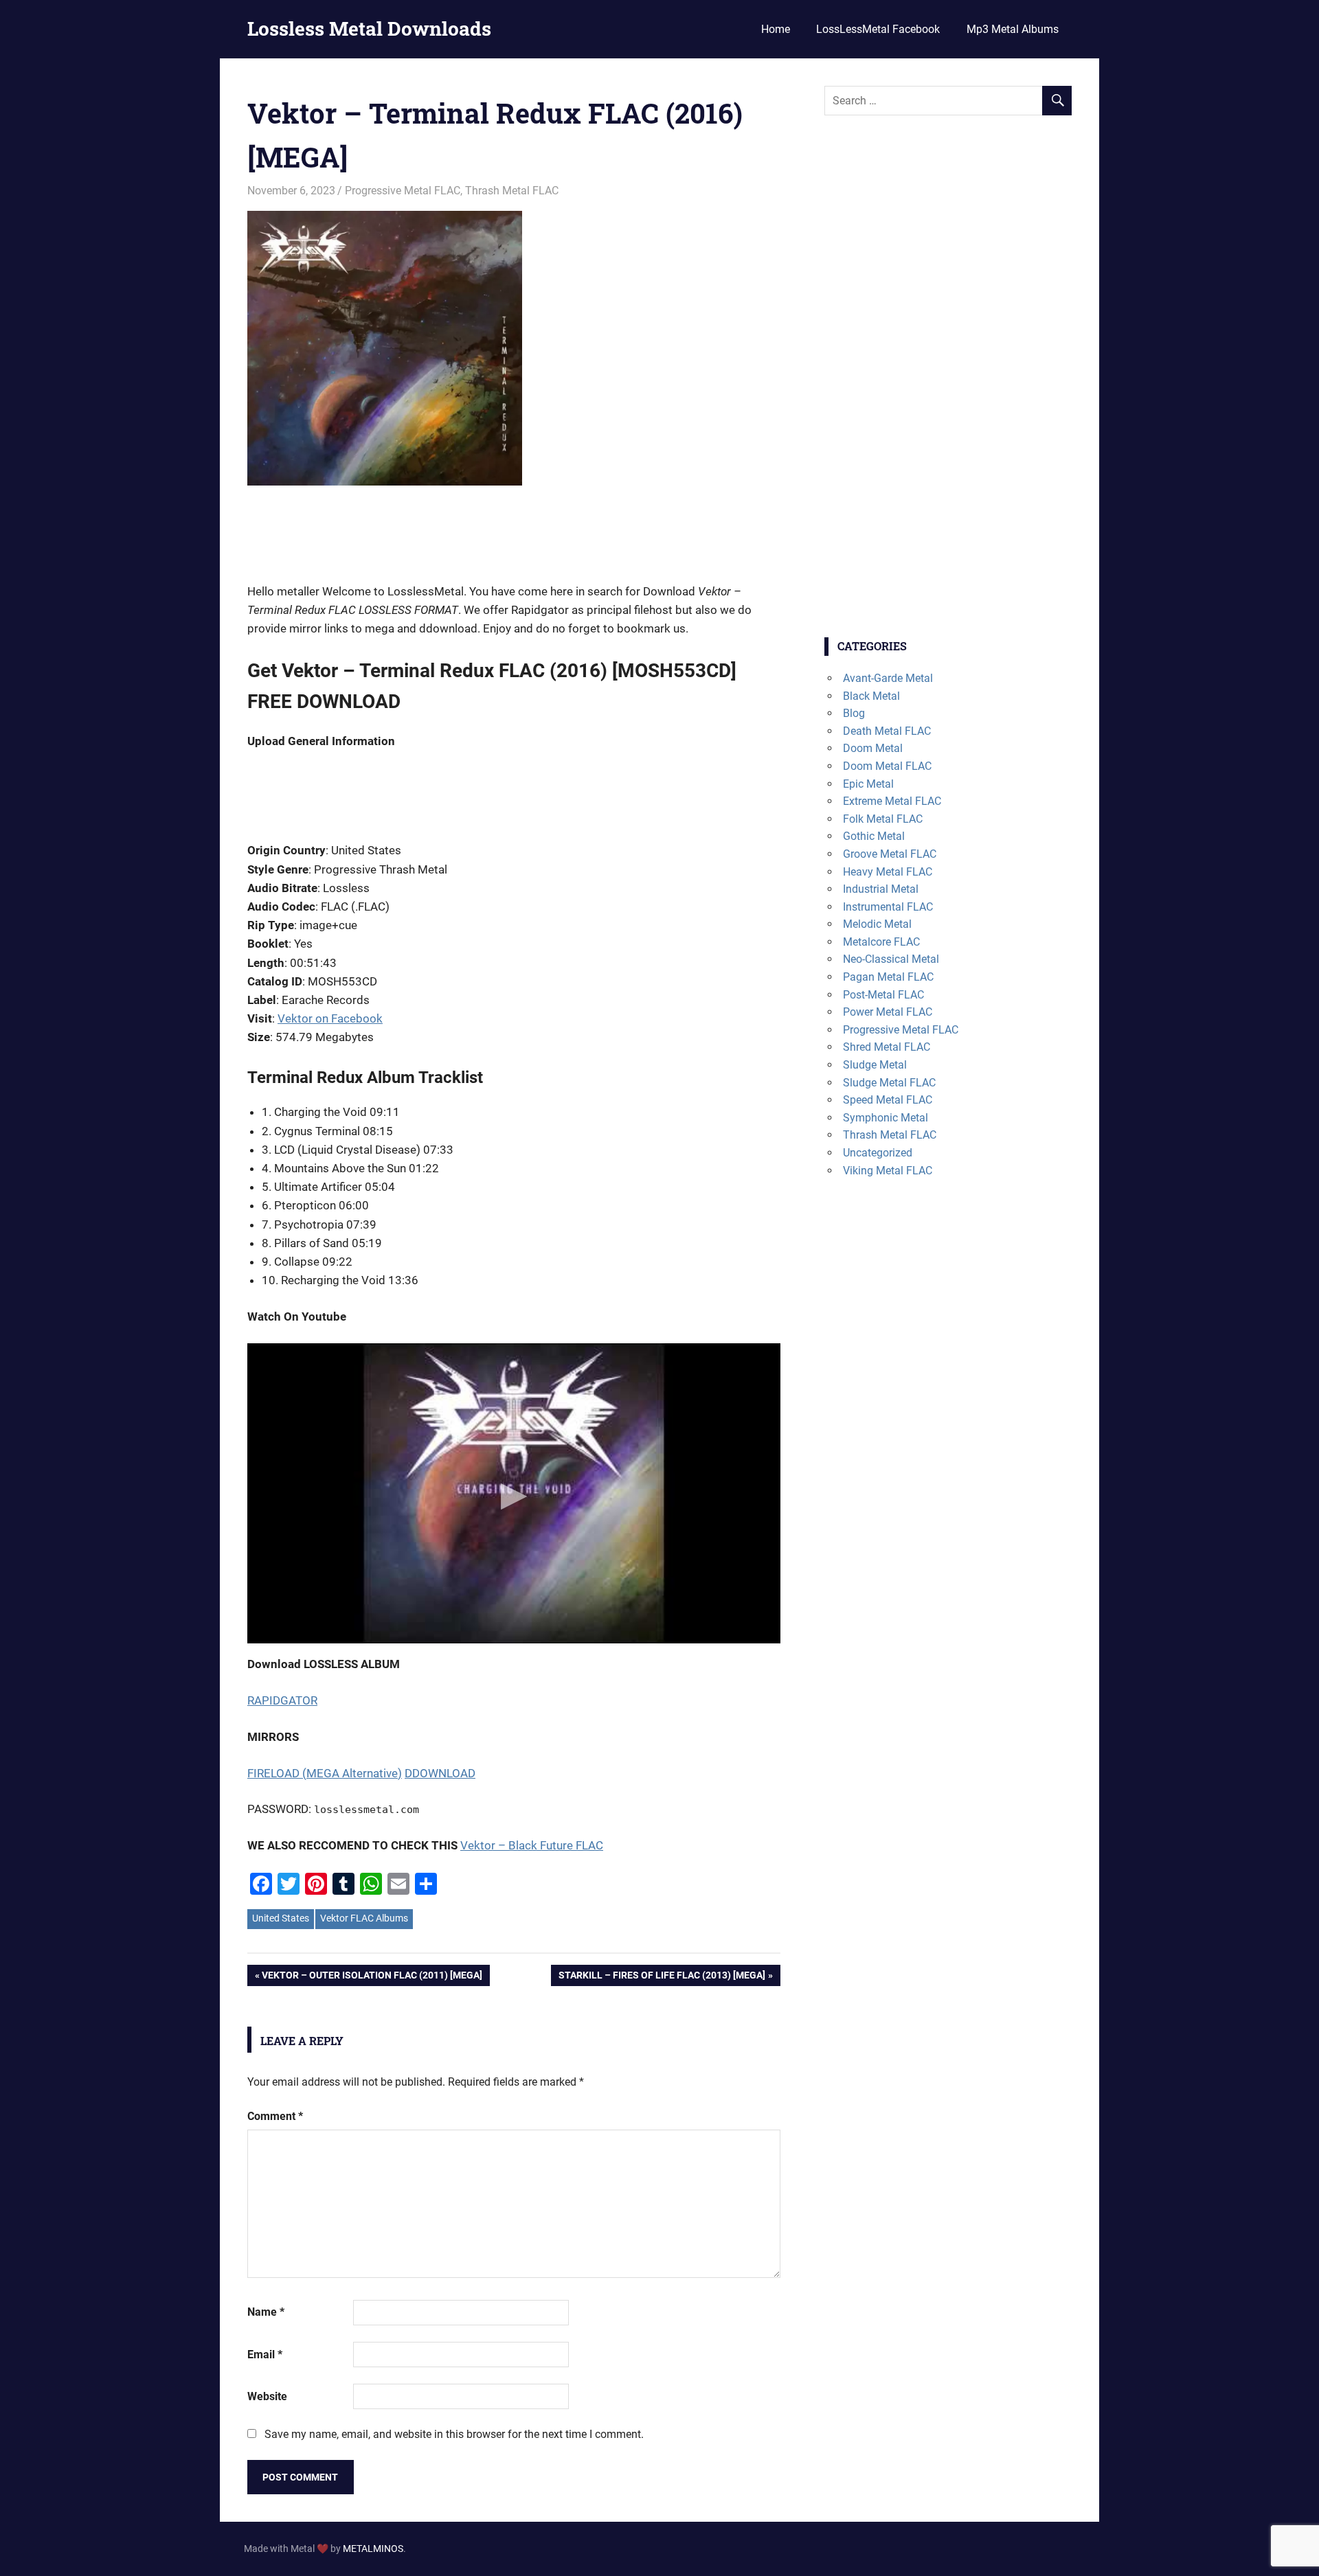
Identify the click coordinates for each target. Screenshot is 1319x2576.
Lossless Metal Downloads (369, 29)
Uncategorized (878, 1153)
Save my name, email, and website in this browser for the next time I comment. (454, 2434)
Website (267, 2396)
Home (776, 29)
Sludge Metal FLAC (889, 1083)
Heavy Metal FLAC (888, 872)
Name (266, 2312)
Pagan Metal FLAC (888, 977)
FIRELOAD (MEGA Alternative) (325, 1773)
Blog (854, 713)
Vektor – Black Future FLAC (532, 1845)
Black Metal (871, 696)
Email (265, 2355)
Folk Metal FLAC (883, 819)
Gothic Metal (874, 836)
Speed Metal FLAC (888, 1100)
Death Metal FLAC (887, 731)
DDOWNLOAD (440, 1773)
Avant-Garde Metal (888, 678)
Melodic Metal (877, 924)
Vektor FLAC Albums (364, 1918)
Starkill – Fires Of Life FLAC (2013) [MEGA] (662, 1977)
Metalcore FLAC (881, 942)
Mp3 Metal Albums (1013, 29)
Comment (275, 2116)
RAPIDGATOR (282, 1700)
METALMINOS (373, 2549)
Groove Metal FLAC (890, 854)
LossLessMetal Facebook (878, 29)
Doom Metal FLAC (887, 766)
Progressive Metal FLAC (403, 191)
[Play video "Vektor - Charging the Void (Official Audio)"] (514, 1493)
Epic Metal (868, 784)
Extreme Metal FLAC (892, 801)
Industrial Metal (881, 889)
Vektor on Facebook (330, 1018)
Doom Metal (873, 748)
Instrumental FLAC (888, 907)
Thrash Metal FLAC (512, 191)
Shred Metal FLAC (887, 1047)
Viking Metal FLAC (888, 1171)
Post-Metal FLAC (883, 995)
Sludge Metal (875, 1065)
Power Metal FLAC (888, 1012)
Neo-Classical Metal (891, 959)
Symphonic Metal (886, 1118)
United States (281, 1918)
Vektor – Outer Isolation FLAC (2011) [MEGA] (372, 1977)
